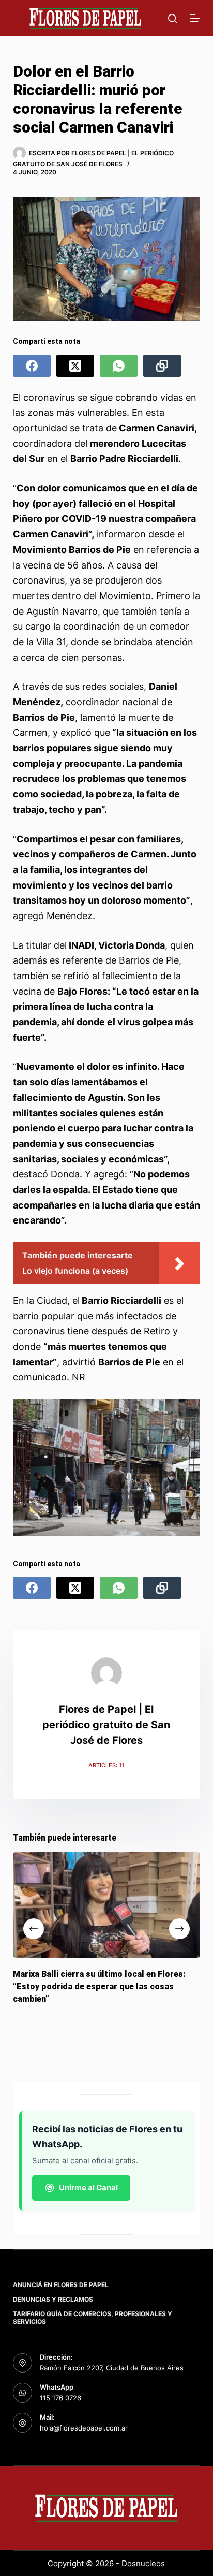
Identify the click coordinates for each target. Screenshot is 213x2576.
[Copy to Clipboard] (162, 366)
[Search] (172, 18)
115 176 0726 (60, 2398)
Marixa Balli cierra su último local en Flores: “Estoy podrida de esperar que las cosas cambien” (99, 1986)
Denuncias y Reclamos (53, 2299)
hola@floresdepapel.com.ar (84, 2428)
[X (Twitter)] (75, 366)
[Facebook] (32, 366)
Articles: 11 (106, 1765)
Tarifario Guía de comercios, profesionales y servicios (93, 2318)
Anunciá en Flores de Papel (61, 2285)
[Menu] (195, 18)
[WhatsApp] (119, 366)
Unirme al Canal (88, 2187)
